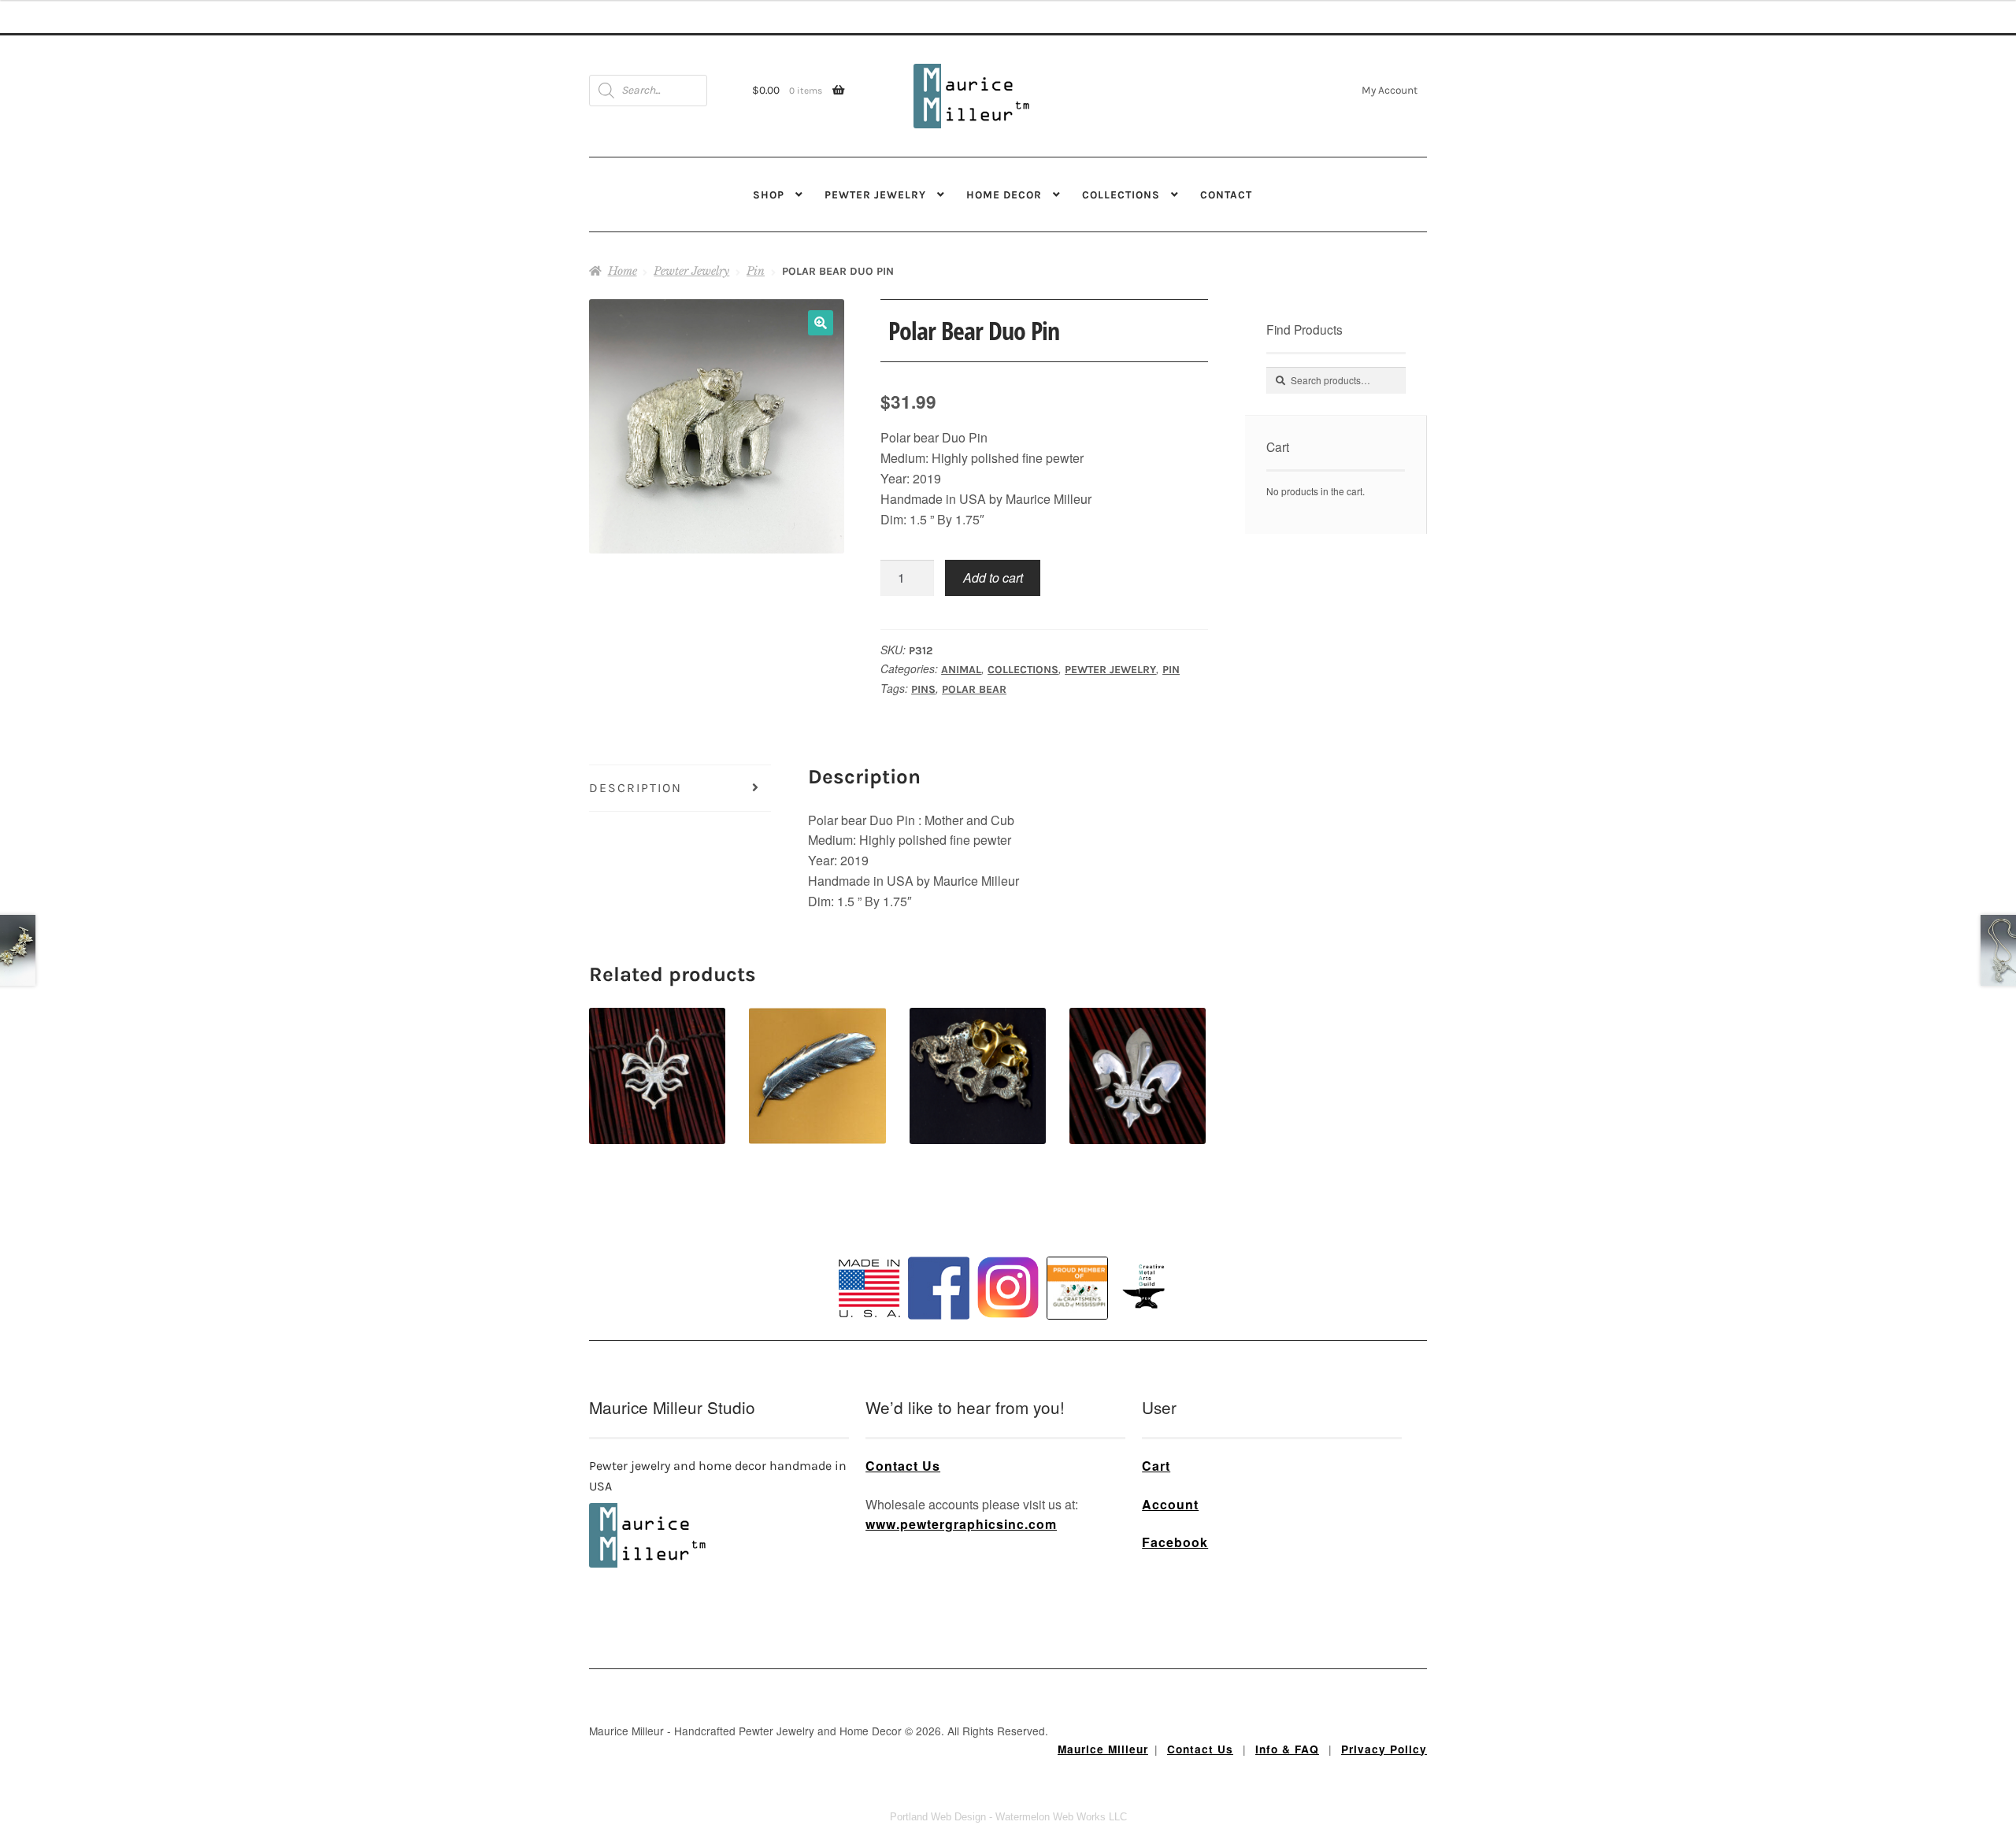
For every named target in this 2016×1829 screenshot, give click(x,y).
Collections (1121, 194)
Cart (1156, 1466)
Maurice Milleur (1103, 1749)
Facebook (1175, 1542)
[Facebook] (939, 1288)
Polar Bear (974, 689)
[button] (821, 323)
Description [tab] (636, 788)
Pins (923, 689)
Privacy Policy (1384, 1749)
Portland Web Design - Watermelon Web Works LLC (1008, 1817)
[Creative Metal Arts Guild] (1147, 1287)
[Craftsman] (1077, 1288)
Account (1170, 1504)
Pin (756, 271)
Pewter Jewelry (875, 194)
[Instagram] (1008, 1287)
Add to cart (993, 578)
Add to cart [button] (657, 1048)
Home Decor (1004, 194)
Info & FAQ (1287, 1749)
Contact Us (903, 1466)
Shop (769, 194)
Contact (1226, 194)
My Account (1390, 90)
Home (623, 271)
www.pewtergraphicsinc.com (961, 1524)
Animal (961, 670)
